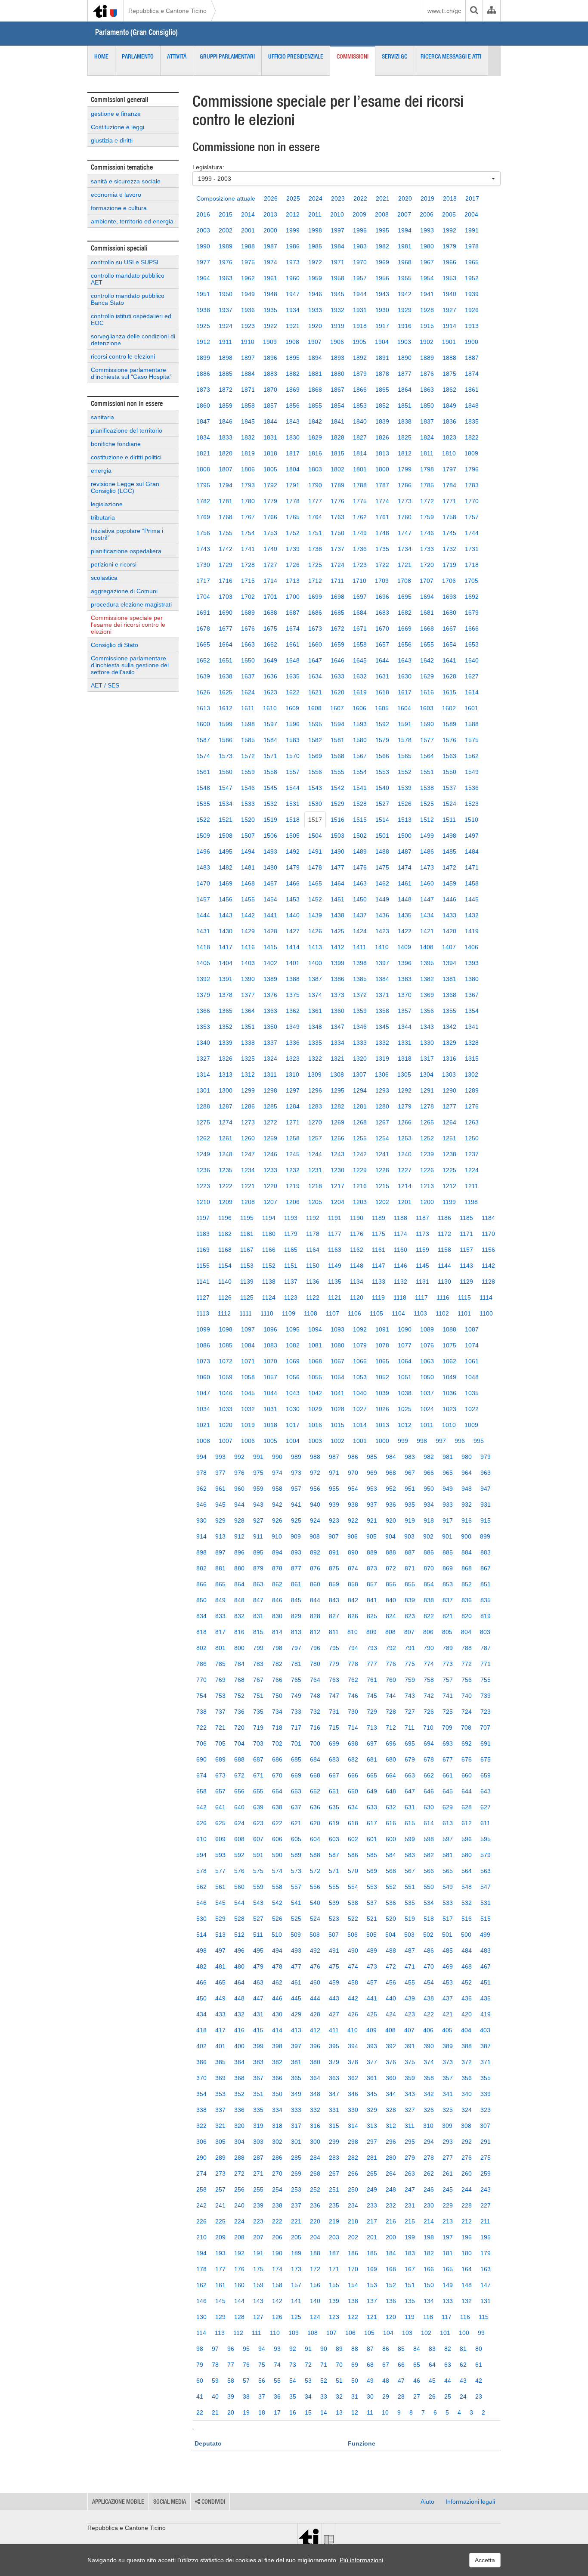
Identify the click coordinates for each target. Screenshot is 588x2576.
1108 (311, 1313)
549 (448, 1887)
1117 (421, 1297)
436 (467, 1998)
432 (239, 2014)
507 (334, 1935)
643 (486, 1791)
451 (486, 1982)
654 (277, 1791)
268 (315, 2173)
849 (220, 1600)
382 (277, 2062)
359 (410, 2078)
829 (296, 1616)
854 (429, 1584)
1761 (382, 517)
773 (448, 1664)
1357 (405, 1011)
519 (410, 1919)
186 (353, 2253)
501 (447, 1935)
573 (296, 1871)
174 (277, 2269)
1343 (427, 1027)
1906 (337, 342)
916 (467, 1520)
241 (220, 2205)
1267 (382, 1122)
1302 (471, 1074)
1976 (226, 262)
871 (410, 1568)
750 (277, 1696)
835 (486, 1600)
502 (428, 1935)
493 (296, 1951)
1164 (313, 1250)
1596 (293, 724)
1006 (248, 1441)
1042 (315, 1393)
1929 (405, 310)
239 (258, 2205)
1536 (472, 788)
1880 (337, 374)
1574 (203, 756)
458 (353, 1982)
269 (296, 2173)
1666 (472, 629)
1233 (270, 1170)
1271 (293, 1122)
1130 (444, 1282)
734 (277, 1712)
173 (296, 2269)
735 (258, 1712)
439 (410, 1998)
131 (486, 2301)
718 (277, 1728)
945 (220, 1505)
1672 (337, 629)
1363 (270, 1011)
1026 (382, 1409)
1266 (405, 1122)
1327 (203, 1059)
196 (467, 2237)
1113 (203, 1313)
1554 (360, 772)
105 (369, 2333)
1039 (382, 1393)
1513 (405, 820)
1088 (449, 1329)
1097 (248, 1329)
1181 (247, 1234)
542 (277, 1903)
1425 (337, 931)
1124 (269, 1297)
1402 (270, 963)
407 (409, 2030)
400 (239, 2046)
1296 (315, 1090)
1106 (354, 1313)
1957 (360, 278)
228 (467, 2205)
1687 (293, 613)
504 (390, 1935)
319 (258, 2126)
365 (296, 2078)
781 (296, 1664)
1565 (405, 756)
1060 (203, 1377)
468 (467, 1966)
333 (296, 2110)
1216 (360, 1186)
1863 (427, 390)
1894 (315, 358)
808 (390, 1632)
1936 (248, 310)
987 (334, 1457)
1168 (225, 1250)
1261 (226, 1138)
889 (372, 1552)
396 (315, 2046)
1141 (203, 1282)
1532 (270, 804)
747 (334, 1696)
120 (391, 2317)
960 (239, 1489)
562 (201, 1887)
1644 (382, 660)
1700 (293, 597)
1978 (472, 246)
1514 (382, 820)
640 (239, 1807)
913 (220, 1536)
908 (315, 1536)
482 (201, 1966)
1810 (449, 453)
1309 (315, 1074)
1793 (248, 485)
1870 (270, 390)
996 (460, 1441)
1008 (203, 1441)
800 (239, 1648)
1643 (405, 660)
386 (201, 2062)
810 (353, 1632)
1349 (293, 1027)
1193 (291, 1218)
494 (277, 1951)
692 (467, 1743)
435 (486, 1998)
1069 (293, 1361)
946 (201, 1505)
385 (220, 2062)
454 (429, 1982)
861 (296, 1584)
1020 (226, 1425)
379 (334, 2062)
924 (315, 1520)
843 (334, 1600)
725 (448, 1712)
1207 (270, 1202)
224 (239, 2221)
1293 (382, 1090)
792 (391, 1648)
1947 (293, 294)
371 (486, 2062)
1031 (270, 1409)
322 (201, 2126)
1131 (422, 1282)
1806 (248, 469)
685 (296, 1759)
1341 (472, 1027)
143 (258, 2301)
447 (258, 1998)
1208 (248, 1202)
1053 (360, 1377)
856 (391, 1584)
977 (220, 1473)
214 (429, 2221)
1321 (337, 1059)
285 (296, 2158)
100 (464, 2333)
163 (486, 2269)
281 (372, 2158)
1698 (337, 597)
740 (467, 1696)
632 (391, 1807)
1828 (337, 437)
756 (467, 1680)
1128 (488, 1282)
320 (239, 2126)
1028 (337, 1409)
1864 (405, 390)
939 (334, 1505)
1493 (270, 851)
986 (353, 1457)
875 (334, 1568)
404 (466, 2030)
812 (315, 1632)
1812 (405, 453)
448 (239, 1998)
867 (486, 1568)
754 (201, 1696)
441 (372, 1998)
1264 (449, 1122)
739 (486, 1696)
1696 (382, 597)
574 (277, 1871)
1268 (360, 1122)
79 (200, 2365)
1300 (226, 1090)
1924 (226, 326)
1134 (357, 1282)
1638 (226, 676)
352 (239, 2094)
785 (220, 1664)
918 (429, 1520)
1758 (449, 517)
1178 (313, 1234)
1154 (225, 1266)
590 (277, 1855)
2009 (359, 214)
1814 (360, 453)
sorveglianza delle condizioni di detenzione (133, 340)
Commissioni (353, 56)
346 (353, 2094)
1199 (449, 1202)
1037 (427, 1393)
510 (277, 1935)
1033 (226, 1409)
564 (467, 1871)
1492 (293, 851)
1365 (226, 1011)
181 (448, 2253)
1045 (248, 1393)
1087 (472, 1329)
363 (334, 2078)
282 (353, 2158)
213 (448, 2221)
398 (277, 2046)
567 (410, 1871)
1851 (405, 406)
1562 (472, 756)
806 (428, 1632)
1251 (449, 1138)
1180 (269, 1234)
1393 (472, 963)
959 (258, 1489)
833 (220, 1616)
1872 (226, 390)
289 (220, 2158)
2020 (405, 198)
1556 (315, 772)
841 (372, 1600)
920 (391, 1520)
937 (372, 1505)
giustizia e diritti (112, 140)
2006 (427, 214)
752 (239, 1696)
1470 (203, 883)
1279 (405, 1106)
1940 (449, 294)
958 (277, 1489)
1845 (248, 421)
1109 (289, 1313)
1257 (315, 1138)
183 (410, 2253)
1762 (360, 517)
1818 (270, 453)
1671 (360, 629)
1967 (427, 262)
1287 (226, 1106)
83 (432, 2349)
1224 (472, 1170)
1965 (472, 262)
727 (410, 1712)
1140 (225, 1282)
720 (239, 1728)
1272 (270, 1122)
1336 (293, 1043)
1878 (382, 374)
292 (467, 2142)
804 (466, 1632)
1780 (248, 501)
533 (448, 1903)
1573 (226, 756)
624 (239, 1823)
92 (293, 2349)
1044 (270, 1393)
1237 (472, 1154)
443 (334, 1998)
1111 (246, 1313)
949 (448, 1489)
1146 (401, 1266)
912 (239, 1536)
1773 (405, 501)
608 (239, 1839)
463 (258, 1982)
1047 (203, 1393)
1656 (405, 644)
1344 (405, 1027)
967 (410, 1473)
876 (315, 1568)
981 (448, 1457)
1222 (226, 1186)
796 (315, 1648)
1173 (422, 1234)
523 (334, 1919)
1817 (293, 453)
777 (372, 1664)
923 (334, 1520)
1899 (203, 358)
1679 (472, 613)
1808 (203, 469)
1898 (226, 358)
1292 (405, 1090)
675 (486, 1759)
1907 (315, 342)
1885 (226, 374)
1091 (382, 1329)
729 (372, 1712)
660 (467, 1775)
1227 (405, 1170)
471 (410, 1966)
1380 (472, 979)
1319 (382, 1059)
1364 (248, 1011)
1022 (472, 1409)
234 (353, 2205)
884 (467, 1552)
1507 (248, 836)
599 (410, 1839)
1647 (315, 660)
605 (296, 1839)
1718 (472, 565)
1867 (337, 390)
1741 (248, 549)
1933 (315, 310)
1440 (293, 915)
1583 (293, 740)
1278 (427, 1106)
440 (391, 1998)
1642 (427, 660)
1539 (405, 788)
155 (334, 2285)
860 (315, 1584)
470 (429, 1966)
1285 (270, 1106)
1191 (335, 1218)
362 (353, 2078)
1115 (464, 1297)
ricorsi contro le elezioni (123, 356)
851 (486, 1584)
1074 (472, 1345)
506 (353, 1935)
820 (467, 1616)
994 (201, 1457)
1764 (315, 517)
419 (486, 2014)
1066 (360, 1361)
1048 (472, 1377)
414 (277, 2030)
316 (315, 2126)
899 (485, 1536)
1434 (427, 915)
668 (315, 1775)
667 (334, 1775)
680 (391, 1759)
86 (386, 2349)
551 (410, 1887)
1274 (226, 1122)
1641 (449, 660)
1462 (382, 883)
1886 (203, 374)
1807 (226, 469)
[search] (474, 11)
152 (391, 2285)
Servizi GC (395, 56)
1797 (449, 469)
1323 (293, 1059)
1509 (203, 836)
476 (315, 1966)
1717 (203, 581)
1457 (203, 899)
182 (429, 2253)
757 (448, 1680)
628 (467, 1807)
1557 (293, 772)
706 (201, 1743)
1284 (293, 1106)
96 (231, 2349)
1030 (293, 1409)
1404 (226, 963)
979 (486, 1457)
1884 (248, 374)
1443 (226, 915)
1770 (472, 501)
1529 (337, 804)
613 (448, 1823)
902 (428, 1536)
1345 (382, 1027)
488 (391, 1951)
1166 (269, 1250)
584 (391, 1855)
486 (429, 1951)
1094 (315, 1329)
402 (201, 2046)
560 (239, 1887)
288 (239, 2158)
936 (391, 1505)
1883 (270, 374)
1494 (248, 851)
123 (334, 2317)
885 (448, 1552)
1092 (360, 1329)
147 (486, 2285)
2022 (360, 198)
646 (429, 1791)
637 (296, 1807)
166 (429, 2269)
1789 (337, 485)
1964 (203, 278)
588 (315, 1855)
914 (201, 1536)
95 (246, 2349)
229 (448, 2205)
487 (410, 1951)
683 (334, 1759)
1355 (449, 1011)
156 (315, 2285)
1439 (315, 915)
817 (220, 1632)
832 (239, 1616)
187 (334, 2253)
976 (239, 1473)
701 (296, 1743)
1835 (472, 421)
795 (334, 1648)
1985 (315, 246)
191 (258, 2253)
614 (429, 1823)
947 (486, 1489)
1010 (449, 1425)
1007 (226, 1441)
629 (448, 1807)
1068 (315, 1361)
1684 (360, 613)
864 (239, 1584)
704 (239, 1743)
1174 (401, 1234)
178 (201, 2269)
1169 (203, 1250)
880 (239, 1568)
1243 (337, 1154)
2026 (271, 198)
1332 (382, 1043)
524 (315, 1919)
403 (485, 2030)
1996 (360, 230)
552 (391, 1887)
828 (315, 1616)
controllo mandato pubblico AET (128, 279)
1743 (203, 549)
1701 (270, 597)
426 (353, 2014)
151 (410, 2285)
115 (484, 2317)
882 (201, 1568)
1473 (427, 867)
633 (372, 1807)
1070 (270, 1361)
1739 (293, 549)
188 (315, 2253)
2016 (203, 214)
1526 (405, 804)
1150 (313, 1266)
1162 (357, 1250)
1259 (270, 1138)
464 (239, 1982)
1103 (420, 1313)
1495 (226, 851)
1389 (270, 979)
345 (372, 2094)
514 (201, 1935)
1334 (337, 1043)
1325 (248, 1059)
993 (220, 1457)
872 (391, 1568)
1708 (404, 581)
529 (220, 1919)
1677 (226, 629)
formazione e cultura (119, 208)
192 (239, 2253)
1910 (248, 342)
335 (258, 2110)
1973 (293, 262)
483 (486, 1951)
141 (296, 2301)
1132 (401, 1282)
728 (391, 1712)
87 (370, 2349)
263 (410, 2173)
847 (258, 1600)
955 (334, 1489)
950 (429, 1489)
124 (315, 2317)
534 (429, 1903)
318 (277, 2126)
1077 (405, 1345)
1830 (293, 437)
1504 (315, 836)
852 (467, 1584)
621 (296, 1823)
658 (201, 1791)
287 (258, 2158)
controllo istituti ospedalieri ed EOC (131, 319)
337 (220, 2110)
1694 (427, 597)
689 (220, 1759)
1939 (472, 294)
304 (239, 2142)
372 (467, 2062)
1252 (427, 1138)
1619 (360, 692)
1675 (270, 629)
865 (220, 1584)
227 (486, 2205)
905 (371, 1536)
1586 (226, 740)
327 (410, 2110)
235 (334, 2205)
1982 (382, 246)
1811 (427, 453)
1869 (293, 390)
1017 (293, 1425)
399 (258, 2046)
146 (201, 2301)
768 (239, 1680)
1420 (449, 931)
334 (277, 2110)
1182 (225, 1234)
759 (410, 1680)
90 (324, 2349)
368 (239, 2078)
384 (239, 2062)
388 (467, 2046)
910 (277, 1536)
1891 (382, 358)
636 (315, 1807)
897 (220, 1552)
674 (201, 1775)
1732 (449, 549)
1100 (486, 1313)
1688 (270, 613)
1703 (226, 597)
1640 (472, 660)
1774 (382, 501)
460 (315, 1982)
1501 (382, 836)
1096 (270, 1329)
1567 (360, 756)
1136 (313, 1282)
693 (448, 1743)
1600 (203, 724)
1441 (270, 915)
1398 (360, 963)
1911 (225, 342)
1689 (248, 613)
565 (448, 1871)
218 (353, 2221)
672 (239, 1775)
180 (467, 2253)
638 (277, 1807)
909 (296, 1536)
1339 (226, 1043)
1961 (270, 278)
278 (429, 2158)
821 (448, 1616)
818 (201, 1632)
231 (410, 2205)
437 (448, 1998)
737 (220, 1712)
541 (296, 1903)
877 (296, 1568)
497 (220, 1951)
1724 (337, 565)
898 (201, 1552)
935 (410, 1505)
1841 (337, 421)
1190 (357, 1218)
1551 (427, 772)
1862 (449, 390)
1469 (226, 883)
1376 (270, 995)
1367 (472, 995)
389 (448, 2046)
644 (467, 1791)
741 (448, 1696)
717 (296, 1728)
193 (220, 2253)
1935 (270, 310)
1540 (382, 788)
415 (258, 2030)
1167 (247, 1250)
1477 (337, 867)
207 (258, 2237)
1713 (293, 581)
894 (277, 1552)
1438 (337, 915)
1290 (449, 1090)
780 (315, 1664)
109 (294, 2333)
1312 (248, 1074)
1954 (427, 278)
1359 (360, 1011)
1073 (203, 1361)
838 (429, 1600)
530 (201, 1919)
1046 (226, 1393)
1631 (382, 676)
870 (429, 1568)
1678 (203, 629)
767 (258, 1680)
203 (334, 2237)
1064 (405, 1361)
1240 (405, 1154)
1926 (472, 310)
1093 (337, 1329)
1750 (337, 533)
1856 (293, 406)
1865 (382, 390)
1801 (360, 469)
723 (486, 1712)
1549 (472, 772)
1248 (226, 1154)
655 (258, 1791)
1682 (405, 613)
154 (353, 2285)
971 (334, 1473)
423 (410, 2014)
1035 (472, 1393)
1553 (382, 772)
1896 (270, 358)
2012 (293, 214)
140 (315, 2301)
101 (445, 2333)
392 (391, 2046)
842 (353, 1600)
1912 (203, 342)
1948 (270, 294)
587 (334, 1855)
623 (258, 1823)
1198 (471, 1202)
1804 (293, 469)
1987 (270, 246)
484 (467, 1951)
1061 (472, 1361)
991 (258, 1457)
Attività (177, 56)
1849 (449, 406)
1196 (225, 1218)
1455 (248, 899)
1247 (248, 1154)
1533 (248, 804)
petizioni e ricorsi (114, 564)
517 (448, 1919)
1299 (248, 1090)
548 (467, 1887)
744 (391, 1696)
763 (334, 1680)
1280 (382, 1106)
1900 (471, 342)
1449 (382, 899)
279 (410, 2158)
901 (447, 1536)
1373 (337, 995)
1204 (337, 1202)
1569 (315, 756)
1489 (360, 851)
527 (258, 1919)
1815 (337, 453)
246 (429, 2189)
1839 (382, 421)
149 (448, 2285)
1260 (248, 1138)
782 (277, 1664)
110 (275, 2333)
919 (410, 1520)
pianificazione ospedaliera (126, 551)
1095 (293, 1329)
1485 (449, 851)
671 (258, 1775)
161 (220, 2285)
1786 (405, 485)
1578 (405, 740)
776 (391, 1664)
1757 (472, 517)
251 (334, 2189)
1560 (226, 772)
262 (429, 2173)
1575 (472, 740)
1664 (226, 644)
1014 (360, 1425)
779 (334, 1664)
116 (465, 2317)
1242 (360, 1154)
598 (429, 1839)
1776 (337, 501)
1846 (226, 421)
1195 (247, 1218)
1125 (247, 1297)
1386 (337, 979)
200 (391, 2237)
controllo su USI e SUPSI (125, 262)
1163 (335, 1250)
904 (390, 1536)
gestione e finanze (116, 114)
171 (334, 2269)
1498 (449, 836)
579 (486, 1855)
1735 (382, 549)
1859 (226, 406)
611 (485, 1823)
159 (258, 2285)
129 (220, 2317)
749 (296, 1696)
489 (372, 1951)
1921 (293, 326)
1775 (360, 501)
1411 (360, 947)
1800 (382, 469)
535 (410, 1903)
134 (429, 2301)
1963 (226, 278)
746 (353, 1696)
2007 (404, 214)
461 (296, 1982)
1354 (472, 1011)
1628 (449, 676)
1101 (464, 1313)
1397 (382, 963)
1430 (226, 931)
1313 (226, 1074)
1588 (472, 724)
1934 (293, 310)
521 (372, 1919)
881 (220, 1568)
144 (239, 2301)
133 (448, 2301)
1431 (203, 931)
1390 (248, 979)
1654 (449, 644)
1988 (248, 246)
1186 (444, 1218)
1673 (315, 629)
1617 (405, 692)
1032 (248, 1409)
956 (315, 1489)
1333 (360, 1043)
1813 (382, 453)
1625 (226, 692)
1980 (427, 246)
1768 (226, 517)
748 (315, 1696)
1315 (472, 1059)
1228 (382, 1170)
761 (372, 1680)
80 (479, 2349)
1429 (248, 931)
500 (466, 1935)
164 (467, 2269)
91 (308, 2349)
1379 (203, 995)
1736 (360, 549)
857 (372, 1584)
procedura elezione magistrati (131, 604)
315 (334, 2126)
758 (429, 1680)
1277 (449, 1106)
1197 (203, 1218)
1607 (337, 708)
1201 (405, 1202)
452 (467, 1982)
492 (315, 1951)
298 (353, 2142)
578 (201, 1871)
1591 (405, 724)
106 (350, 2333)
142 (277, 2301)
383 (258, 2062)
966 (429, 1473)
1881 (315, 374)
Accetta (485, 2560)
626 (201, 1823)
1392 (203, 979)
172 (315, 2269)
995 (479, 1441)
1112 (224, 1313)
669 (296, 1775)
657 (220, 1791)
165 (448, 2269)
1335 (315, 1043)
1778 (293, 501)
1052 (382, 1377)
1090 (405, 1329)
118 (428, 2317)
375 (410, 2062)
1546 (248, 788)
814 (277, 1632)
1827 (360, 437)
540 (315, 1903)
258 (201, 2189)
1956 (382, 278)
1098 (226, 1329)
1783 (472, 485)
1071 (248, 1361)
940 (315, 1505)
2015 (226, 214)
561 (220, 1887)
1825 (405, 437)
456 (391, 1982)
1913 (472, 326)
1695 (405, 597)
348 (315, 2094)
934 (429, 1505)
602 (353, 1839)
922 (353, 1520)
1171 (466, 1234)
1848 (472, 406)
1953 (449, 278)
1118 (400, 1297)
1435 (405, 915)
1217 (337, 1186)
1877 (405, 374)
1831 (270, 437)
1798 (427, 469)
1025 (405, 1409)
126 (277, 2317)
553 (372, 1887)
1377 (248, 995)
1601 (471, 708)
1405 (203, 963)
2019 (427, 198)
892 (315, 1552)
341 (448, 2094)
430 (277, 2014)
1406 (471, 947)
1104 (398, 1313)
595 (486, 1839)
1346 (360, 1027)
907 (334, 1536)
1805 (270, 469)
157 (296, 2285)
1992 (449, 230)
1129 (466, 1282)
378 (353, 2062)
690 (201, 1759)
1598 (248, 724)
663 (410, 1775)
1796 (472, 469)
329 (372, 2110)
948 (467, 1489)
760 (391, 1680)
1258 (293, 1138)
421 (448, 2014)
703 (258, 1743)
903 (409, 1536)
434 (201, 2014)
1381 (449, 979)
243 (486, 2189)
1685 (337, 613)
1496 (203, 851)
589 (296, 1855)
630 (429, 1807)
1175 (379, 1234)
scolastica (104, 578)
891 (334, 1552)
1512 (427, 820)
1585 (248, 740)
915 (486, 1520)
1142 (488, 1266)
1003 (315, 1441)
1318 (405, 1059)
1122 (313, 1297)
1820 (226, 453)
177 (220, 2269)
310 (428, 2126)
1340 (203, 1043)
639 (258, 1807)
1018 (270, 1425)
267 (334, 2173)
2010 (337, 214)
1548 (203, 788)
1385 (360, 979)
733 (296, 1712)
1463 (360, 883)
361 (372, 2078)
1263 (472, 1122)
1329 (449, 1043)
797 (296, 1648)
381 (296, 2062)
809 (371, 1632)
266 (353, 2173)
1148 (357, 1266)
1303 (449, 1074)
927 (258, 1520)
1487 (405, 851)
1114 (486, 1297)
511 (258, 1935)
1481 (248, 867)
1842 (315, 421)
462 (277, 1982)
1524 (449, 804)
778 (353, 1664)
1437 (360, 915)
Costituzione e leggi (118, 127)
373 (448, 2062)
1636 (270, 676)
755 (486, 1680)
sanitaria (102, 417)
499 (485, 1935)
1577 (427, 740)
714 (353, 1728)
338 (201, 2110)
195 (486, 2237)
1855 (315, 406)
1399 (337, 963)
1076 (427, 1345)
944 (239, 1505)
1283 (315, 1106)
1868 (315, 390)
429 (296, 2014)
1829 (315, 437)
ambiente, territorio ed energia (132, 221)
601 (372, 1839)
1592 (382, 724)
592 (239, 1855)
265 (372, 2173)
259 (486, 2173)
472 (391, 1966)
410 (353, 2030)
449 (220, 1998)
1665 (203, 644)
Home (101, 56)
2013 (270, 214)
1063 (427, 1361)
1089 (427, 1329)
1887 (472, 358)
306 (201, 2142)
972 (315, 1473)
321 (220, 2126)
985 (372, 1457)
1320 (360, 1059)
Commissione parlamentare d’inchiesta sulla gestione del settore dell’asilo (130, 665)
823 (410, 1616)
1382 (427, 979)
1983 (360, 246)
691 (486, 1743)
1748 (382, 533)
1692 (472, 597)
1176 (357, 1234)
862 (277, 1584)
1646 (337, 660)
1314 (203, 1074)
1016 (315, 1425)
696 (391, 1743)
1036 (449, 1393)
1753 (270, 533)
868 (467, 1568)
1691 (203, 613)
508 (315, 1935)
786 (201, 1664)
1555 (337, 772)
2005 (449, 214)
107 (331, 2333)
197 (448, 2237)
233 (372, 2205)
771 (486, 1664)
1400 (315, 963)
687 (258, 1759)
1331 (405, 1043)
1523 (472, 804)
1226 (427, 1170)
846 (277, 1600)
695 (410, 1743)
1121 (335, 1297)
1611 (248, 708)
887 (410, 1552)
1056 (293, 1377)
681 (372, 1759)
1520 (248, 820)
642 (201, 1807)
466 (201, 1982)
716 (315, 1728)
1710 (359, 581)
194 (201, 2253)
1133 (379, 1282)
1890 (405, 358)
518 (429, 1919)
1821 (203, 453)
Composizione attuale (226, 198)
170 (353, 2269)
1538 (427, 788)
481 (220, 1966)
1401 (293, 963)
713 (372, 1728)
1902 (427, 342)
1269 (337, 1122)
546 (201, 1903)
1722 (382, 565)
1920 (315, 326)
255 (258, 2189)
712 (391, 1728)
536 (391, 1903)
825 (372, 1616)
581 (448, 1855)
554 (353, 1887)
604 (315, 1839)
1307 (359, 1074)
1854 (337, 406)
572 (315, 1871)
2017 (472, 198)
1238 (449, 1154)
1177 (335, 1234)
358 (429, 2078)
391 (410, 2046)
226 (201, 2221)
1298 (270, 1090)
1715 (248, 581)
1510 (471, 820)
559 (258, 1887)
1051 (405, 1377)
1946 (315, 294)
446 (277, 1998)
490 (353, 1951)
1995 (382, 230)
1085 (226, 1345)
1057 (270, 1377)
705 (220, 1743)
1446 (449, 899)
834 (201, 1616)
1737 (337, 549)
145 (220, 2301)
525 (296, 1919)
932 (467, 1505)
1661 (293, 644)
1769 (203, 517)
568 (391, 1871)
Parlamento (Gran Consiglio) (136, 32)
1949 (248, 294)
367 (258, 2078)
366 (277, 2078)
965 (448, 1473)
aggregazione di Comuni (124, 591)
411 (334, 2030)
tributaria (103, 517)
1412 (337, 947)
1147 (379, 1266)
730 (353, 1712)
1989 (226, 246)
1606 (359, 708)
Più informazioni (361, 2560)
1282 (337, 1106)
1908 (292, 342)
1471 (472, 867)
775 (410, 1664)
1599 (226, 724)
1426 (315, 931)
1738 (315, 549)
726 (429, 1712)
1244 (315, 1154)
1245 (293, 1154)
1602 (449, 708)
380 (315, 2062)
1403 (248, 963)
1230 (337, 1170)
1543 (315, 788)
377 (372, 2062)
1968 (405, 262)
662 (429, 1775)
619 (334, 1823)
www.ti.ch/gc (444, 11)
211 (485, 2221)
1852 (382, 406)
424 (391, 2014)
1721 (405, 565)
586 (353, 1855)
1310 (292, 1074)
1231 (315, 1170)
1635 (293, 676)
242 (201, 2205)
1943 (382, 294)
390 (429, 2046)
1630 (405, 676)
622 (277, 1823)
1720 (427, 565)
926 (277, 1520)
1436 (382, 915)
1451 (337, 899)
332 (315, 2110)
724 (467, 1712)
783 (258, 1664)
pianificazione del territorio (127, 430)
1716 (226, 581)
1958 (337, 278)
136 (391, 2301)
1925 (203, 326)
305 (220, 2142)
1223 (203, 1186)
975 (258, 1473)
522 (353, 1919)
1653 (472, 644)
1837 (427, 421)
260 (467, 2173)
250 (353, 2189)
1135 (335, 1282)
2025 (293, 198)
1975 (248, 262)
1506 (270, 836)
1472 (449, 867)
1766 (270, 517)
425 (372, 2014)
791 (410, 1648)
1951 (203, 294)
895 (258, 1552)
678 (429, 1759)
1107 (333, 1313)
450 (201, 1998)
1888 (449, 358)
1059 (226, 1377)
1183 (203, 1234)
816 (239, 1632)
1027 (360, 1409)
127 (258, 2317)
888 (391, 1552)
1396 (405, 963)
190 (277, 2253)
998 (422, 1441)
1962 (248, 278)
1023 (449, 1409)
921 (372, 1520)
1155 (203, 1266)
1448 (405, 899)
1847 (203, 421)
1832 (248, 437)
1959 (315, 278)
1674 (293, 629)
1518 (293, 820)
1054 (337, 1377)
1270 (315, 1122)
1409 (404, 947)
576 (239, 1871)
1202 (382, 1202)
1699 (315, 597)
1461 (405, 883)
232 (391, 2205)
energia (101, 471)
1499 (427, 836)
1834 (203, 437)
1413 (315, 947)
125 (296, 2317)
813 (296, 1632)
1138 (269, 1282)
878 (277, 1568)
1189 (379, 1218)
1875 (449, 374)
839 (410, 1600)
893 (296, 1552)
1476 (360, 867)
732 (315, 1712)
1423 (382, 931)
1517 (315, 820)
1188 (401, 1218)
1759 (427, 517)
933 (448, 1505)
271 (258, 2173)
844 (315, 1600)
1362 (293, 1011)
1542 (337, 788)
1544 (293, 788)
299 (334, 2142)
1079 (360, 1345)
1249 (203, 1154)
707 (485, 1728)
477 (296, 1966)
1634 (315, 676)
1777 (315, 501)
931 (486, 1505)
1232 (293, 1170)
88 (355, 2349)
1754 (248, 533)
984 (391, 1457)
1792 (270, 485)
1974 (270, 262)
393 (372, 2046)
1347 (337, 1027)
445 (296, 1998)
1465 (315, 883)
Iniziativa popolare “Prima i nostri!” (127, 534)
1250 (472, 1138)
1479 (293, 867)
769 (220, 1680)
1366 (203, 1011)
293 (448, 2142)
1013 (382, 1425)
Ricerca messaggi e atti (451, 56)
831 (258, 1616)
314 (353, 2126)
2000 (270, 230)
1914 (449, 326)
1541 (360, 788)
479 (258, 1966)
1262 (203, 1138)
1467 (270, 883)
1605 (382, 708)
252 (315, 2189)
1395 (427, 963)
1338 (248, 1043)
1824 (427, 437)
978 (201, 1473)
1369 (427, 995)
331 (334, 2110)
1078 (382, 1345)
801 (220, 1648)
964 (467, 1473)
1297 (293, 1090)
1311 (270, 1074)
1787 (382, 485)
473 (372, 1966)
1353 (203, 1027)
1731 (472, 549)
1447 (427, 899)
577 (220, 1871)
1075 (449, 1345)
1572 (248, 756)
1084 (248, 1345)
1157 (466, 1250)
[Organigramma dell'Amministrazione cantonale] (491, 11)
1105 (376, 1313)
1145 (422, 1266)
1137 (291, 1282)
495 (258, 1951)
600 (391, 1839)
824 (391, 1616)
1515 (360, 820)
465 (220, 1982)
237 (296, 2205)
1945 (337, 294)
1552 (405, 772)
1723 (360, 565)
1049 (449, 1377)
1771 (449, 501)
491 (334, 1951)
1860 (203, 406)
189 (296, 2253)
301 (296, 2142)
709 (447, 1728)
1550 (449, 772)
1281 (360, 1106)
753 (220, 1696)
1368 (449, 995)
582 (429, 1855)
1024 (427, 1409)
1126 (225, 1297)
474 (353, 1966)
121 (372, 2317)
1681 (427, 613)
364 (315, 2078)
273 (220, 2173)
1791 (293, 485)
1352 (226, 1027)
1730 (203, 565)
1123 (291, 1297)
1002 (337, 1441)
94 (262, 2349)
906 (353, 1536)
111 (257, 2333)
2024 (316, 198)
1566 (382, 756)
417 (220, 2030)
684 (315, 1759)
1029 (315, 1409)
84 (417, 2349)
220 (315, 2221)
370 (201, 2078)
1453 (293, 899)
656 (239, 1791)
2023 (338, 198)
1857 (270, 406)
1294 (360, 1090)
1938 (203, 310)
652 (315, 1791)
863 (258, 1584)
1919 (337, 326)
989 (296, 1457)
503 (409, 1935)
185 (372, 2253)
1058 (248, 1377)
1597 (270, 724)
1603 (427, 708)
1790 (315, 485)
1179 (291, 1234)
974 (277, 1473)
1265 (427, 1122)
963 (486, 1473)
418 (201, 2030)
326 (429, 2110)
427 (334, 2014)
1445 (472, 899)
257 (220, 2189)
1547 (226, 788)
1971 (337, 262)
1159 (422, 1250)
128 (239, 2317)
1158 (444, 1250)
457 (372, 1982)
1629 (427, 676)
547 (486, 1887)
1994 (405, 230)
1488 (382, 851)
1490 (337, 851)
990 (277, 1457)
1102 (442, 1313)
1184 (488, 1218)
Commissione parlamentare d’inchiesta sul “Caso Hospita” (131, 373)
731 (334, 1712)
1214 (405, 1186)
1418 (203, 947)
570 (353, 1871)
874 (353, 1568)
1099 (203, 1329)
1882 (293, 374)
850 (201, 1600)
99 (481, 2333)
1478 (315, 867)
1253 (405, 1138)
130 (201, 2317)
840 (391, 1600)
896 (239, 1552)
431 (258, 2014)
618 (353, 1823)
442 (353, 1998)
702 (277, 1743)
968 (391, 1473)
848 (239, 1600)
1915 (427, 326)
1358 (382, 1011)
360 (391, 2078)
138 (353, 2301)
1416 (248, 947)
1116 (443, 1297)
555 (334, 1887)
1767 (248, 517)
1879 (360, 374)
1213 (427, 1186)
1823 (449, 437)
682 (353, 1759)
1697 (360, 597)
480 (239, 1966)
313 (372, 2126)
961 (220, 1489)
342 (429, 2094)
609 (220, 1839)
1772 (427, 501)
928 (239, 1520)
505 (371, 1935)
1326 (226, 1059)
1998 (315, 230)
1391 (226, 979)
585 (372, 1855)
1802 (337, 469)
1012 (405, 1425)
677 (448, 1759)
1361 (315, 1011)
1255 (360, 1138)
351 (258, 2094)
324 (467, 2110)
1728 (248, 565)
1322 (315, 1059)
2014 (248, 214)
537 (372, 1903)
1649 (270, 660)
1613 (203, 708)
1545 (270, 788)
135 (410, 2301)
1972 (315, 262)
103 (407, 2333)
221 (296, 2221)
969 (372, 1473)
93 (277, 2349)
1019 (248, 1425)
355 (486, 2078)
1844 (270, 421)
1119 (378, 1297)
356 (467, 2078)
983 (410, 1457)
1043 (293, 1393)
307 (485, 2126)
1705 (471, 581)
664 (391, 1775)
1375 (293, 995)
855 (410, 1584)
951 (410, 1489)
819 (486, 1616)
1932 (337, 310)
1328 (472, 1043)
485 (448, 1951)
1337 (270, 1043)
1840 (360, 421)
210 (201, 2237)
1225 (449, 1170)
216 (391, 2221)
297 (372, 2142)
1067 (337, 1361)
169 (372, 2269)
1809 (471, 453)
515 (486, 1919)
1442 (248, 915)
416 (239, 2030)
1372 (360, 995)
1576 (449, 740)
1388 (293, 979)
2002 (226, 230)
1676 (248, 629)
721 (220, 1728)
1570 (293, 756)
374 (429, 2062)
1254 (382, 1138)
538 (353, 1903)
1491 (315, 851)
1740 (270, 549)
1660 (315, 644)
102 (426, 2333)
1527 (382, 804)
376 (391, 2062)
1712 (315, 581)
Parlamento (138, 56)
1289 (472, 1090)
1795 (203, 485)
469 (448, 1966)
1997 (337, 230)
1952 (472, 278)
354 (201, 2094)
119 (410, 2317)
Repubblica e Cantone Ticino (167, 11)
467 (486, 1966)
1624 (248, 692)
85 (401, 2349)
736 (239, 1712)
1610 (270, 708)
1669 (405, 629)
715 (334, 1728)
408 (390, 2030)
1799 (405, 469)
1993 (427, 230)
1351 (248, 1027)
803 (485, 1632)
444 (315, 1998)
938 (353, 1505)
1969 (382, 262)
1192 (313, 1218)
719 (258, 1728)
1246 (270, 1154)
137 (372, 2301)
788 (467, 1648)
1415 (270, 947)
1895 (293, 358)
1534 (226, 804)
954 (353, 1489)
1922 (270, 326)
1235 (226, 1170)
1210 (203, 1202)
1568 (337, 756)
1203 (360, 1202)
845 (296, 1600)
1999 (293, 230)
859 (334, 1584)
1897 (248, 358)
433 (220, 2014)
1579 (382, 740)
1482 (226, 867)
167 (410, 2269)
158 (277, 2285)
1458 (472, 883)
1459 (449, 883)
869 (448, 1568)
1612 (226, 708)
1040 (360, 1393)
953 (372, 1489)
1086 (203, 1345)
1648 (293, 660)
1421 (427, 931)
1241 (382, 1154)
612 (467, 1823)
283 (334, 2158)
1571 (270, 756)
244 (467, 2189)
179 (486, 2253)
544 (239, 1903)
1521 (226, 820)
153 (372, 2285)
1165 (291, 1250)
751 (258, 1696)
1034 (203, 1409)
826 (353, 1616)
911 (258, 1536)
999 (403, 1441)
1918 (360, 326)
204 (315, 2237)
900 (466, 1536)
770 (201, 1680)
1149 (335, 1266)
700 (315, 1743)
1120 (357, 1297)
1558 (270, 772)
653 (296, 1791)
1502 (360, 836)
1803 (315, 469)
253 (296, 2189)
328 (391, 2110)
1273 (248, 1122)
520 (391, 1919)
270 (277, 2173)
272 (239, 2173)
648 (391, 1791)
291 (486, 2142)
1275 (203, 1122)
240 (239, 2205)
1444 (203, 915)
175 (258, 2269)
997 (441, 1441)
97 (215, 2349)
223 (258, 2221)
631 (410, 1807)
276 (467, 2158)
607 (258, 1839)
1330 (427, 1043)
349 (296, 2094)
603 (334, 1839)
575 (258, 1871)
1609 (292, 708)
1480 (270, 867)
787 (486, 1648)
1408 (427, 947)
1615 (449, 692)
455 (410, 1982)
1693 (449, 597)
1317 (427, 1059)
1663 (248, 644)
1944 (360, 294)
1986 (293, 246)
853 (448, 1584)
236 (315, 2205)
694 (429, 1743)
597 (448, 1839)
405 (447, 2030)
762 (353, 1680)
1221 (248, 1186)
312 (391, 2126)
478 (277, 1966)
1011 (427, 1425)
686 (277, 1759)
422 (429, 2014)
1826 (382, 437)
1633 (337, 676)
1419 (472, 931)
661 (448, 1775)
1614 (472, 692)
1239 (427, 1154)
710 (428, 1728)
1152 (269, 1266)
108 (313, 2333)
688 (239, 1759)
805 (447, 1632)
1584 (270, 740)
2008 (382, 214)
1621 (315, 692)
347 (334, 2094)
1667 (449, 629)
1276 (472, 1106)
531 (486, 1903)
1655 (427, 644)
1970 (360, 262)
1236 (203, 1170)
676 (467, 1759)
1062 (449, 1361)
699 (334, 1743)
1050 (427, 1377)
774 (429, 1664)
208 (239, 2237)
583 (410, 1855)
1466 (293, 883)
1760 (405, 517)
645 (448, 1791)
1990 (203, 246)
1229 (360, 1170)
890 (353, 1552)
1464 (337, 883)
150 (429, 2285)
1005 (270, 1441)
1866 (360, 390)
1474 (405, 867)
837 (448, 1600)
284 (315, 2158)
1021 (203, 1425)
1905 (359, 342)
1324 (270, 1059)
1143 (466, 1266)
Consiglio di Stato (115, 645)
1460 (427, 883)
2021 (383, 198)
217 (372, 2221)
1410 (382, 947)
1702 (248, 597)
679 (410, 1759)
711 (410, 1728)
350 (277, 2094)
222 (277, 2221)
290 (201, 2158)
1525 (427, 804)
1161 (379, 1250)
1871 (248, 390)
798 (277, 1648)
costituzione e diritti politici (126, 457)
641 (220, 1807)
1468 (248, 883)
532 (467, 1903)
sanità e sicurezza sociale (126, 181)
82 (448, 2349)
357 (448, 2078)
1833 (226, 437)
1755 (226, 533)
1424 (360, 931)
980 (467, 1457)
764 (315, 1680)
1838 (405, 421)
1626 (203, 692)
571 (334, 1871)
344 (391, 2094)
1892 (360, 358)
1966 (449, 262)
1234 (248, 1170)
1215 (382, 1186)
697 (372, 1743)
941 (296, 1505)
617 (372, 1823)
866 (201, 1584)
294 (429, 2142)
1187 (422, 1218)
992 (239, 1457)
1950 (226, 294)
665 (372, 1775)
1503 (337, 836)
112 (238, 2333)
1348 (315, 1027)
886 (429, 1552)
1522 (203, 820)
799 (258, 1648)
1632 (360, 676)
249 (372, 2189)
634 (353, 1807)
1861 (472, 390)
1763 (337, 517)
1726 (293, 565)
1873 (203, 390)
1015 (337, 1425)
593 (220, 1855)
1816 (315, 453)
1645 (360, 660)
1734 (405, 549)
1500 (405, 836)
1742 (226, 549)
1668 (427, 629)
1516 (337, 820)
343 (410, 2094)
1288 (203, 1106)
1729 (226, 565)
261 (448, 2173)
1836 (449, 421)
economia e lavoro (116, 195)
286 (277, 2158)
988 (315, 1457)
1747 (405, 533)
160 (239, 2285)
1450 (360, 899)
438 (429, 1998)
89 (339, 2349)
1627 (472, 676)
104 (388, 2333)
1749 (360, 533)
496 (239, 1951)
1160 (401, 1250)
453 (448, 1982)
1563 (449, 756)
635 (334, 1807)
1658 (360, 644)
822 (429, 1616)
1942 (405, 294)
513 (220, 1935)
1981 (405, 246)
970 (353, 1473)
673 (220, 1775)
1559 (248, 772)
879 (258, 1568)
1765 (293, 517)
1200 (427, 1202)
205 (296, 2237)
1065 (382, 1361)
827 (334, 1616)
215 (410, 2221)
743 (410, 1696)
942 (277, 1505)
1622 (293, 692)
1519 (270, 820)
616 (391, 1823)
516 (467, 1919)
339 (486, 2094)
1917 (382, 326)
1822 (472, 437)
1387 (315, 979)
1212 (449, 1186)
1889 (427, 358)
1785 (427, 485)
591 (258, 1855)
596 (467, 1839)
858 (353, 1584)
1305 (404, 1074)
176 (239, 2269)
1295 (337, 1090)
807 (409, 1632)
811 (334, 1632)
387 (486, 2046)
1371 (382, 995)
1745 (449, 533)
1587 (203, 740)
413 (296, 2030)
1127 (203, 1297)
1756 (203, 533)
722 (201, 1728)
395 (334, 2046)
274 (201, 2173)
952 (391, 1489)
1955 (405, 278)
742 (429, 1696)
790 (429, 1648)
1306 (382, 1074)
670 (277, 1775)
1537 (449, 788)
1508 (226, 836)
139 (334, 2301)
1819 (248, 453)
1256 (337, 1138)
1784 (449, 485)
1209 (226, 1202)
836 (467, 1600)
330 (353, 2110)
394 (353, 2046)
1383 (405, 979)
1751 (315, 533)
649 (372, 1791)
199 (410, 2237)
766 (277, 1680)
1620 (337, 692)
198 (429, 2237)
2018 (450, 198)
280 (391, 2158)
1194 (269, 1218)
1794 (226, 485)
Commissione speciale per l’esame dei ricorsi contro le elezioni (128, 625)
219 (334, 2221)
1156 (488, 1250)
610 (201, 1839)
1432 (472, 915)
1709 (382, 581)
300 (315, 2142)
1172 (444, 1234)
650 (353, 1791)
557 (296, 1887)
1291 (427, 1090)
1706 (449, 581)
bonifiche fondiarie (116, 444)
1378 (226, 995)
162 (201, 2285)
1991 (472, 230)
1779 (270, 501)
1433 (449, 915)
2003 (203, 230)
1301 (203, 1090)
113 (220, 2333)
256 (239, 2189)
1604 (404, 708)
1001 (360, 1441)
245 (448, 2189)
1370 (405, 995)
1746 (427, 533)
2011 (315, 214)
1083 (270, 1345)
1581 (337, 740)
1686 (315, 613)
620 (315, 1823)
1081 (315, 1345)
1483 (203, 867)
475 (334, 1966)
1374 (315, 995)
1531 (293, 804)
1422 (405, 931)
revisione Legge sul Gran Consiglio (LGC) (125, 487)
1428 (270, 931)
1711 (337, 581)
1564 (427, 756)
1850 (427, 406)
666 (353, 1775)
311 (410, 2126)
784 (239, 1664)
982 (429, 1457)
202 (353, 2237)
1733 (427, 549)
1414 (293, 947)
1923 (248, 326)
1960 (293, 278)
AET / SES (105, 685)
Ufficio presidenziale (296, 56)
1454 (270, 899)
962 (201, 1489)
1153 (247, 1266)
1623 (270, 692)
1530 (315, 804)
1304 (427, 1074)
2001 (248, 230)
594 (201, 1855)
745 (372, 1696)
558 (277, 1887)
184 (391, 2253)
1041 (337, 1393)
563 (486, 1871)
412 (315, 2030)
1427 (293, 931)
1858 (248, 406)
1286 (248, 1106)
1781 (226, 501)
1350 (270, 1027)
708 (466, 1728)
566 (429, 1871)
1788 (360, 485)
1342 (449, 1027)
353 (220, 2094)
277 (448, 2158)
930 (201, 1520)
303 (258, 2142)
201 (372, 2237)
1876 (427, 374)
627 (486, 1807)
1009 (471, 1425)
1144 (444, 1266)
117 (447, 2317)
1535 (203, 804)
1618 (382, 692)
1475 (382, 867)
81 (463, 2349)
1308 (337, 1074)
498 (201, 1951)
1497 (472, 836)
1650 (248, 660)
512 (239, 1935)
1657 (382, 644)
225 (220, 2221)
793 (372, 1648)
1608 (315, 708)
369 (220, 2078)
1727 (270, 565)
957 (296, 1489)
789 (448, 1648)
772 (467, 1664)
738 (201, 1712)
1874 (472, 374)
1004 (293, 1441)
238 (277, 2205)
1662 (270, 644)
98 (200, 2349)
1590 (427, 724)
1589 (449, 724)
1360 (337, 1011)
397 (296, 2046)
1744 (472, 533)
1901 (449, 342)
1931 (360, 310)
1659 (337, 644)
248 (391, 2189)
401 (220, 2046)
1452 (315, 899)
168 (391, 2269)
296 (391, 2142)
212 (467, 2221)
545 (220, 1903)
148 (467, 2285)
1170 (488, 1234)
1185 (466, 1218)
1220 (270, 1186)
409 (371, 2030)
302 (277, 2142)
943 (258, 1505)
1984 (337, 246)
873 (372, 1568)
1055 (315, 1377)
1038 (405, 1393)
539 (334, 1903)
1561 (203, 772)
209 (220, 2237)
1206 (293, 1202)
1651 (226, 660)
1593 (360, 724)
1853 (360, 406)
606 (277, 1839)
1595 (315, 724)
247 (410, 2189)
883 (486, 1552)
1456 (226, 899)
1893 (337, 358)
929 (220, 1520)
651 (334, 1791)
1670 (382, 629)
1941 (427, 294)
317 (296, 2126)
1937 (226, 310)
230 (429, 2205)
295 (410, 2142)
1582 (315, 740)
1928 (427, 310)
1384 (382, 979)
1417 (226, 947)
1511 (449, 820)
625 (220, 1823)
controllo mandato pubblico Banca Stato (128, 299)
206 (277, 2237)
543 (258, 1903)
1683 (382, 613)
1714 (270, 581)
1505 (293, 836)
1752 (293, 533)
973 (296, 1473)
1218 (315, 1186)
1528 (360, 804)
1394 (449, 963)
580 (467, 1855)
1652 (203, 660)
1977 (203, 262)
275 (486, 2158)
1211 (472, 1186)
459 (334, 1982)
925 (296, 1520)
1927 (449, 310)
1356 (427, 1011)
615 (410, 1823)
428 (315, 2014)
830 (277, 1616)
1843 (293, 421)
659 (486, 1775)
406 (428, 2030)
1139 (247, 1282)
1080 (337, 1345)
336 (239, 2110)
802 (201, 1648)
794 (353, 1648)
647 (410, 1791)
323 (486, 2110)
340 (467, 2094)
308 (466, 2126)
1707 (427, 581)
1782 (203, 501)
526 (277, 1919)
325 (448, 2110)
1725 (315, 565)
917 (448, 1520)
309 (447, 2126)
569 (372, 1871)
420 (467, 2014)
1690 (226, 613)
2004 (471, 214)
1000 (382, 1441)
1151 (291, 1266)
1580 (360, 740)
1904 (382, 342)
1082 (293, 1345)
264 (391, 2173)
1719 (449, 565)
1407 (449, 947)
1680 (449, 613)
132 (467, 2301)
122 (353, 2317)
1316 (449, 1059)
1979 (449, 246)
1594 (337, 724)
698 (353, 1743)
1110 (267, 1313)
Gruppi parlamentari (227, 56)
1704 (203, 597)
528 (239, 1919)
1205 (315, 1202)
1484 (472, 851)
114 (201, 2333)
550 (429, 1887)
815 (258, 1632)
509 (296, 1935)
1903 (404, 342)
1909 (270, 342)
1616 (427, 692)
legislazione (107, 504)
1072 (226, 1361)
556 (315, 1887)
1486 (427, 851)
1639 (203, 676)
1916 (405, 326)
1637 (248, 676)
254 (277, 2189)
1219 (293, 1186)
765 (296, 1680)
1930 (382, 310)
